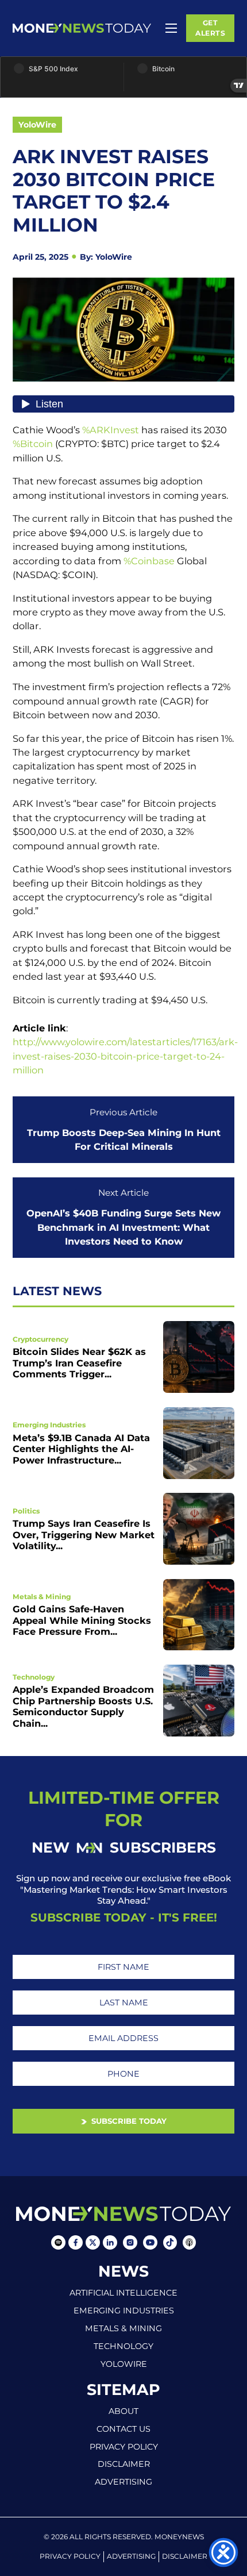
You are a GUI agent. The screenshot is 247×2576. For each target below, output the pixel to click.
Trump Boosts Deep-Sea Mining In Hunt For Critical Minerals (124, 1139)
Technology (34, 1677)
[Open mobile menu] (171, 28)
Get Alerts (210, 28)
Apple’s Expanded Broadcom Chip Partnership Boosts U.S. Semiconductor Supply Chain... (83, 1706)
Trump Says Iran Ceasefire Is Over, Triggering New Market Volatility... (84, 1535)
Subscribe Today (128, 2121)
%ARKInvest (111, 430)
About (123, 2411)
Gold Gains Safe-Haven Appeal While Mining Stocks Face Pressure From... (82, 1620)
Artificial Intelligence (123, 2293)
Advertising (123, 2482)
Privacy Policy (124, 2447)
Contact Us (123, 2429)
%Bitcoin (33, 444)
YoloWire (37, 125)
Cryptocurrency (40, 1339)
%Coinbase (149, 561)
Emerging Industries (49, 1425)
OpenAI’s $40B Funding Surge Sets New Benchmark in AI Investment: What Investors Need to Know (123, 1227)
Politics (26, 1511)
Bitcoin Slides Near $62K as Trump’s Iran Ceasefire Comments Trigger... (79, 1363)
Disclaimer (124, 2464)
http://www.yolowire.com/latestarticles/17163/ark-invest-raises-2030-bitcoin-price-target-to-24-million (125, 1056)
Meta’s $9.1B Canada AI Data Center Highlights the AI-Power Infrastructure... (81, 1449)
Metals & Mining (42, 1597)
